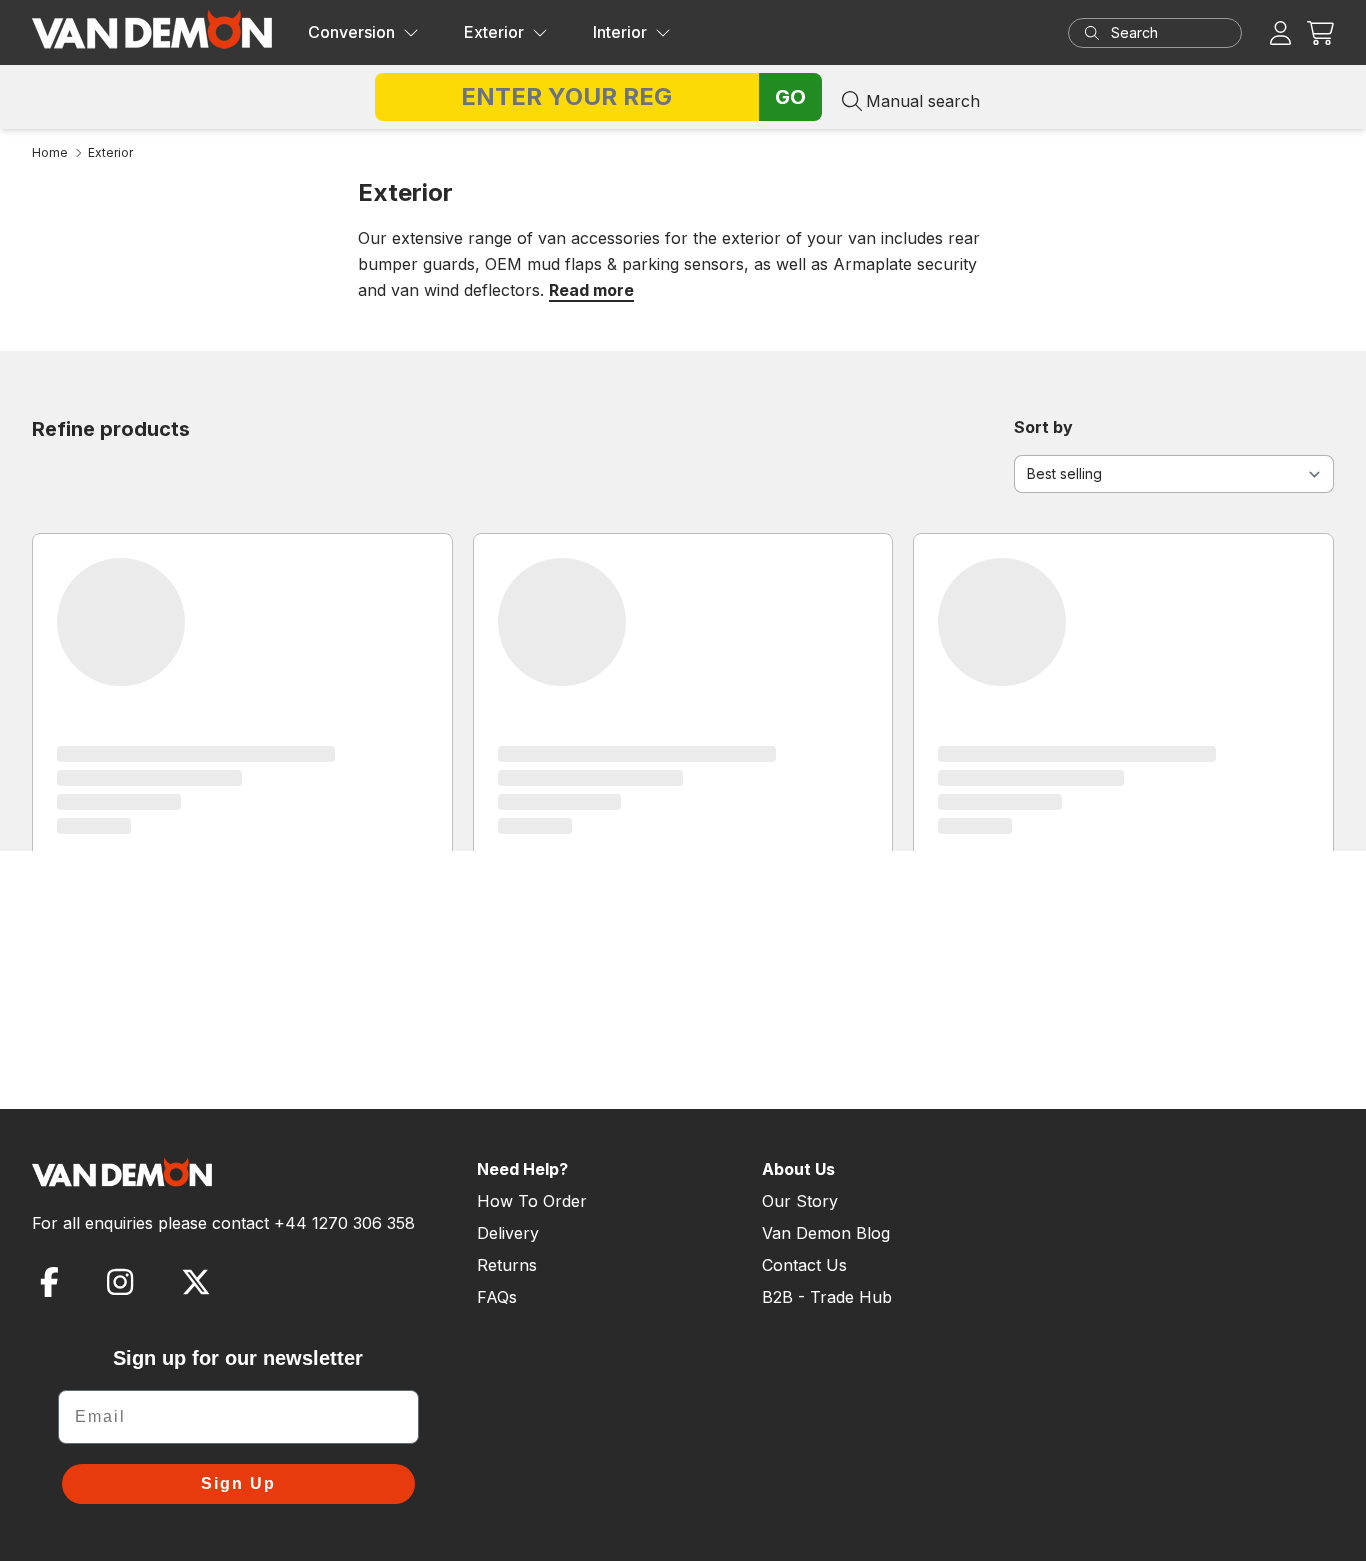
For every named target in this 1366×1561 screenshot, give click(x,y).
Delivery (508, 1233)
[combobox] (1174, 33)
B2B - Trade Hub (827, 1297)
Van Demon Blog (826, 1233)
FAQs (497, 1297)
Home (50, 152)
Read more (591, 290)
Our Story (800, 1201)
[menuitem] (363, 33)
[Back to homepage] (152, 29)
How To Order (532, 1201)
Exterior (494, 32)
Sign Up (238, 1483)
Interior (620, 32)
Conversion (351, 32)
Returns (507, 1265)
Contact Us (804, 1265)
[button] (1320, 32)
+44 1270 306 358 (344, 1223)
